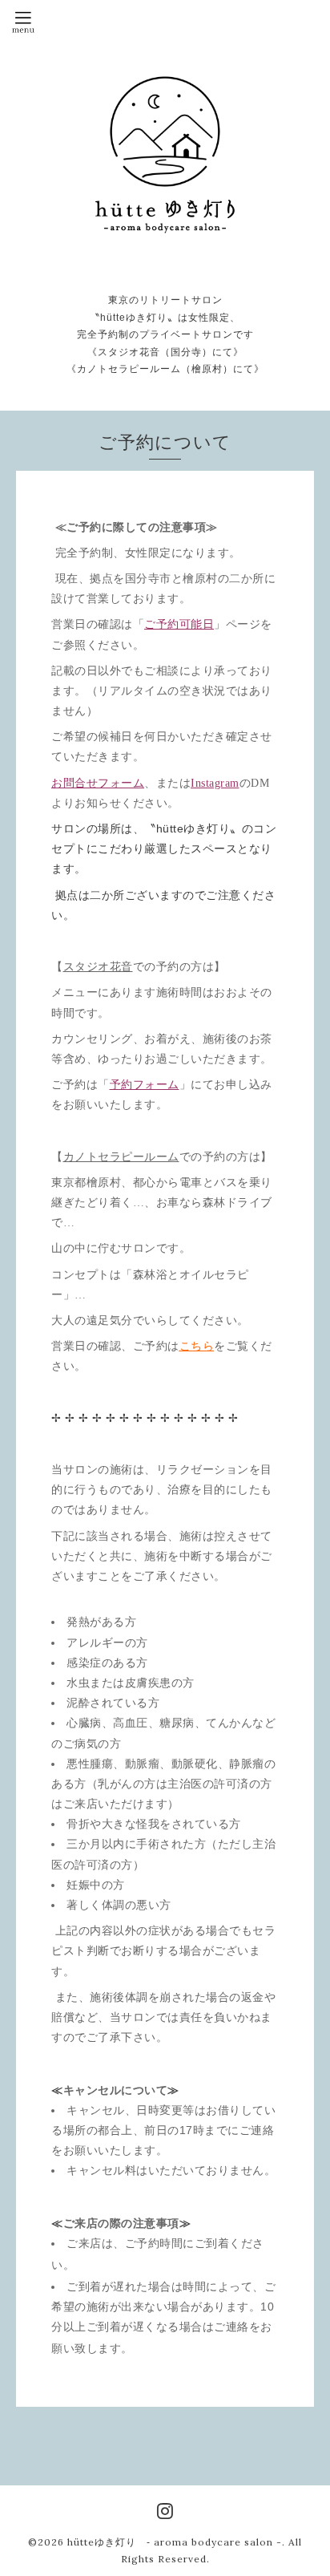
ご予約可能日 (179, 624)
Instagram (215, 783)
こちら (197, 1346)
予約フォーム (145, 1085)
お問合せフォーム (98, 783)
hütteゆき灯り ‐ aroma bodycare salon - (175, 2542)
